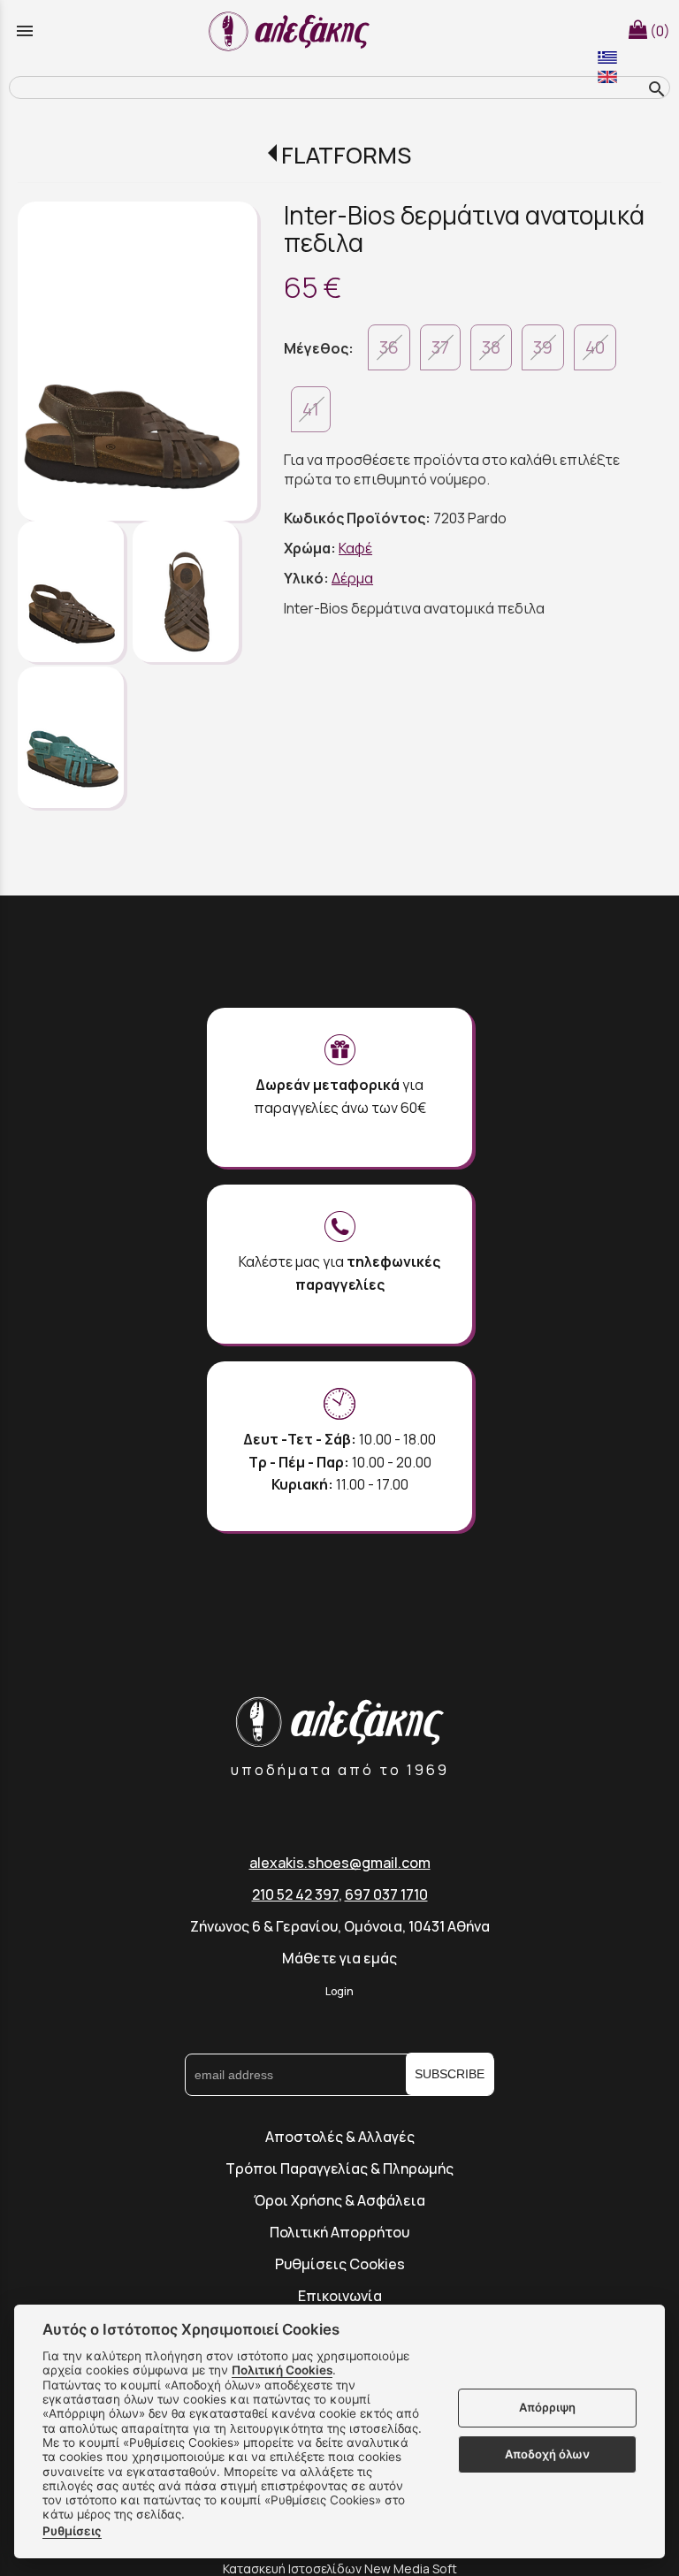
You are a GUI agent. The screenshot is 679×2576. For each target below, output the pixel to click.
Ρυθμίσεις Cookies (340, 2264)
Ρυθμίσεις (72, 2531)
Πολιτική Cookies (282, 2370)
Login (339, 1991)
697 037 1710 (386, 1894)
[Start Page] (292, 31)
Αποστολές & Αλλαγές (340, 2137)
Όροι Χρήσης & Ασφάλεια (339, 2200)
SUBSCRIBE (450, 2074)
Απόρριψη (547, 2407)
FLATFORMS (346, 155)
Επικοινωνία (340, 2296)
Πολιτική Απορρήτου (339, 2232)
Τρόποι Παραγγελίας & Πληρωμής (339, 2168)
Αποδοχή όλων (547, 2454)
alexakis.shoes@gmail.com (340, 1863)
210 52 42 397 (295, 1894)
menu (25, 31)
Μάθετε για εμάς (339, 1958)
